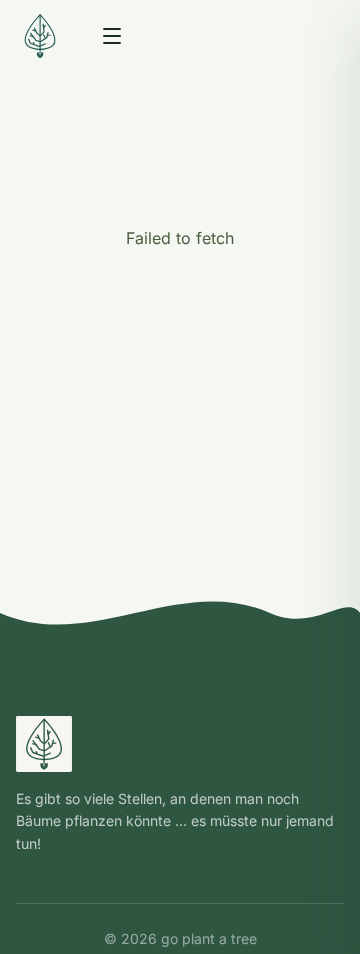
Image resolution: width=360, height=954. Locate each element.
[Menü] (112, 36)
